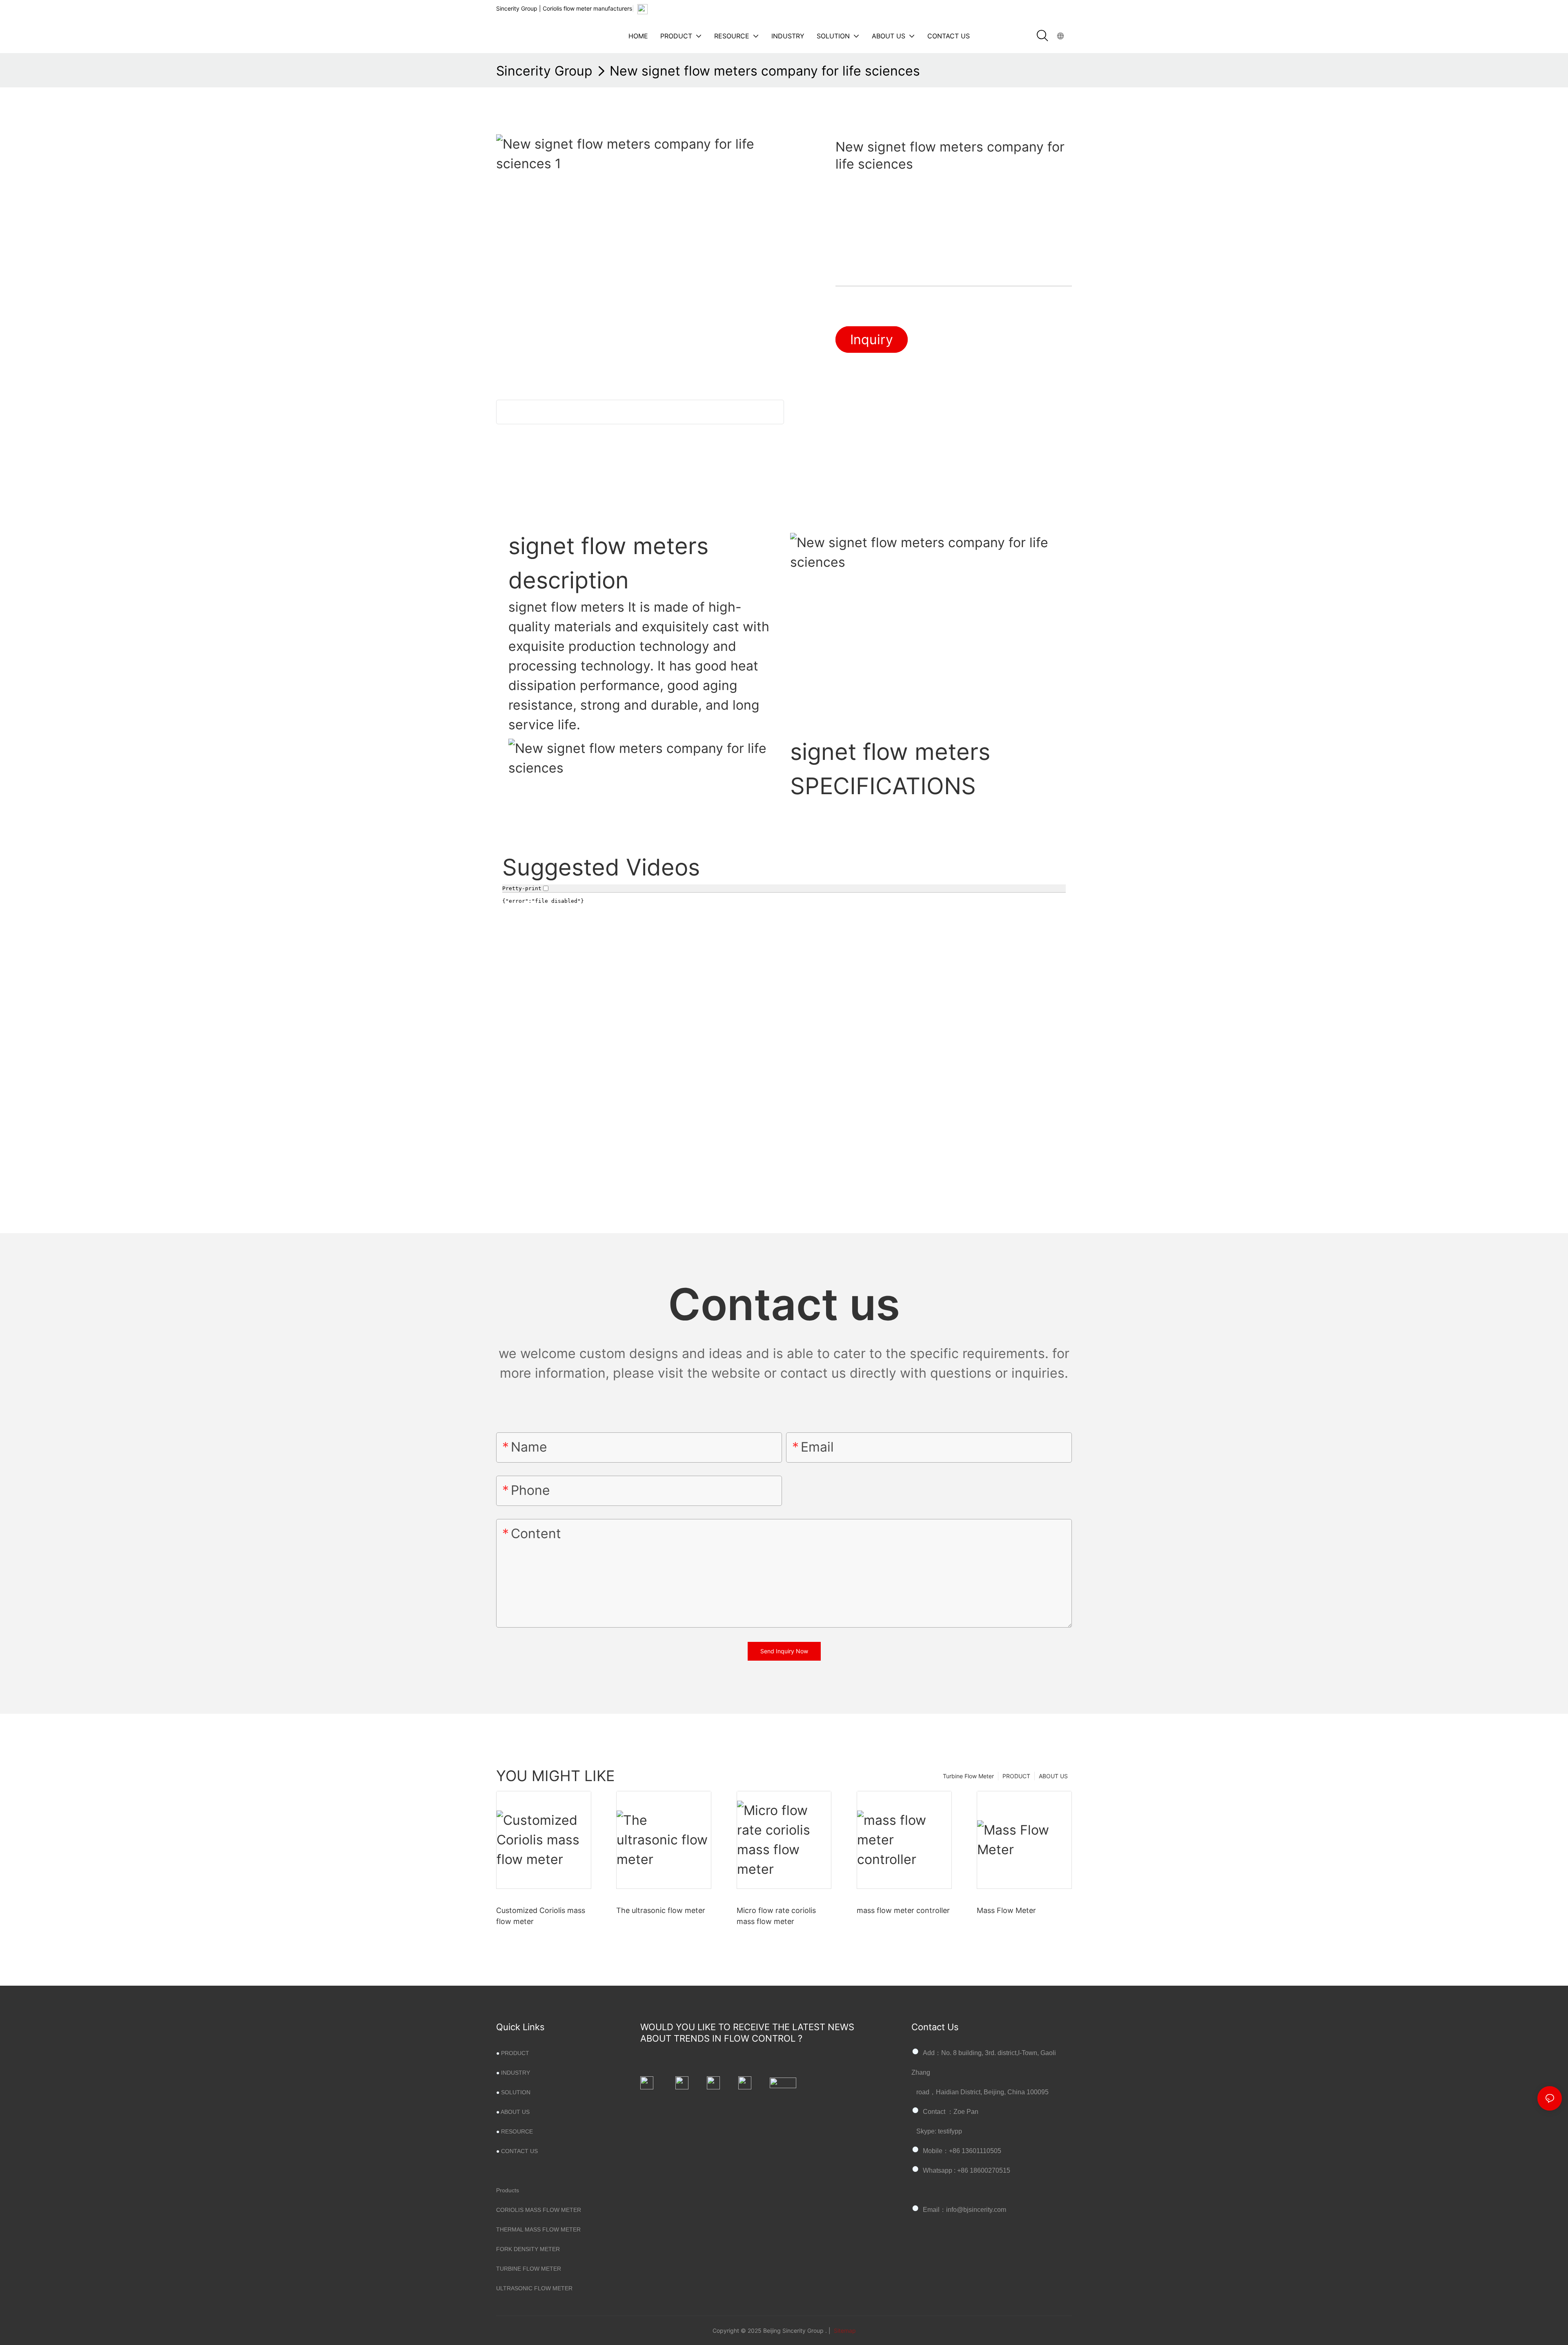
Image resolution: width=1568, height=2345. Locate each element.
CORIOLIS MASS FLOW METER (539, 2210)
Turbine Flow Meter (968, 1776)
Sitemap (844, 2331)
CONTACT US (519, 2151)
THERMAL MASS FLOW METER (538, 2229)
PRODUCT (1016, 1776)
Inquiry (872, 340)
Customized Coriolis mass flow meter (541, 1916)
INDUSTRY (516, 2073)
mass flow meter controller (903, 1910)
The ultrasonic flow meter (661, 1910)
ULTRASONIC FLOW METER (534, 2288)
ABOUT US (1053, 1776)
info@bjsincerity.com (976, 2210)
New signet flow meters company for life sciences (765, 71)
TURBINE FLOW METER (529, 2269)
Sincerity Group (544, 71)
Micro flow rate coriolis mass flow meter (776, 1916)
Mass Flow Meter (1006, 1910)
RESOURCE (517, 2131)
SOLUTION (516, 2092)
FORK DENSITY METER (528, 2249)
